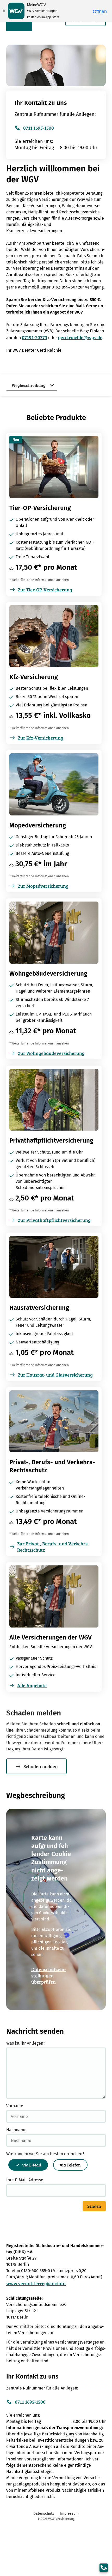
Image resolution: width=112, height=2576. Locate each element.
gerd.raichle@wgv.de (80, 337)
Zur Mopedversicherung (43, 886)
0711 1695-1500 (39, 128)
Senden (94, 2206)
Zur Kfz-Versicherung (41, 738)
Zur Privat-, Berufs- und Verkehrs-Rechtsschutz (53, 1547)
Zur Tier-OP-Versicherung (45, 590)
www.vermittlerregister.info (36, 2283)
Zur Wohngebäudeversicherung (51, 1053)
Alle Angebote (32, 1685)
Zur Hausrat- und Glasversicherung (55, 1375)
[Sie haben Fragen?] (104, 2568)
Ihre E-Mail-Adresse (25, 2180)
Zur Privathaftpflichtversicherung (54, 1220)
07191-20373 (35, 337)
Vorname (15, 2106)
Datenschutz (44, 2514)
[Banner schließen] (4, 11)
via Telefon (70, 2165)
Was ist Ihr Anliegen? (26, 2043)
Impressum (69, 2514)
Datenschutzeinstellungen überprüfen (49, 1975)
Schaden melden (41, 1766)
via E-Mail (32, 2165)
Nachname (16, 2130)
